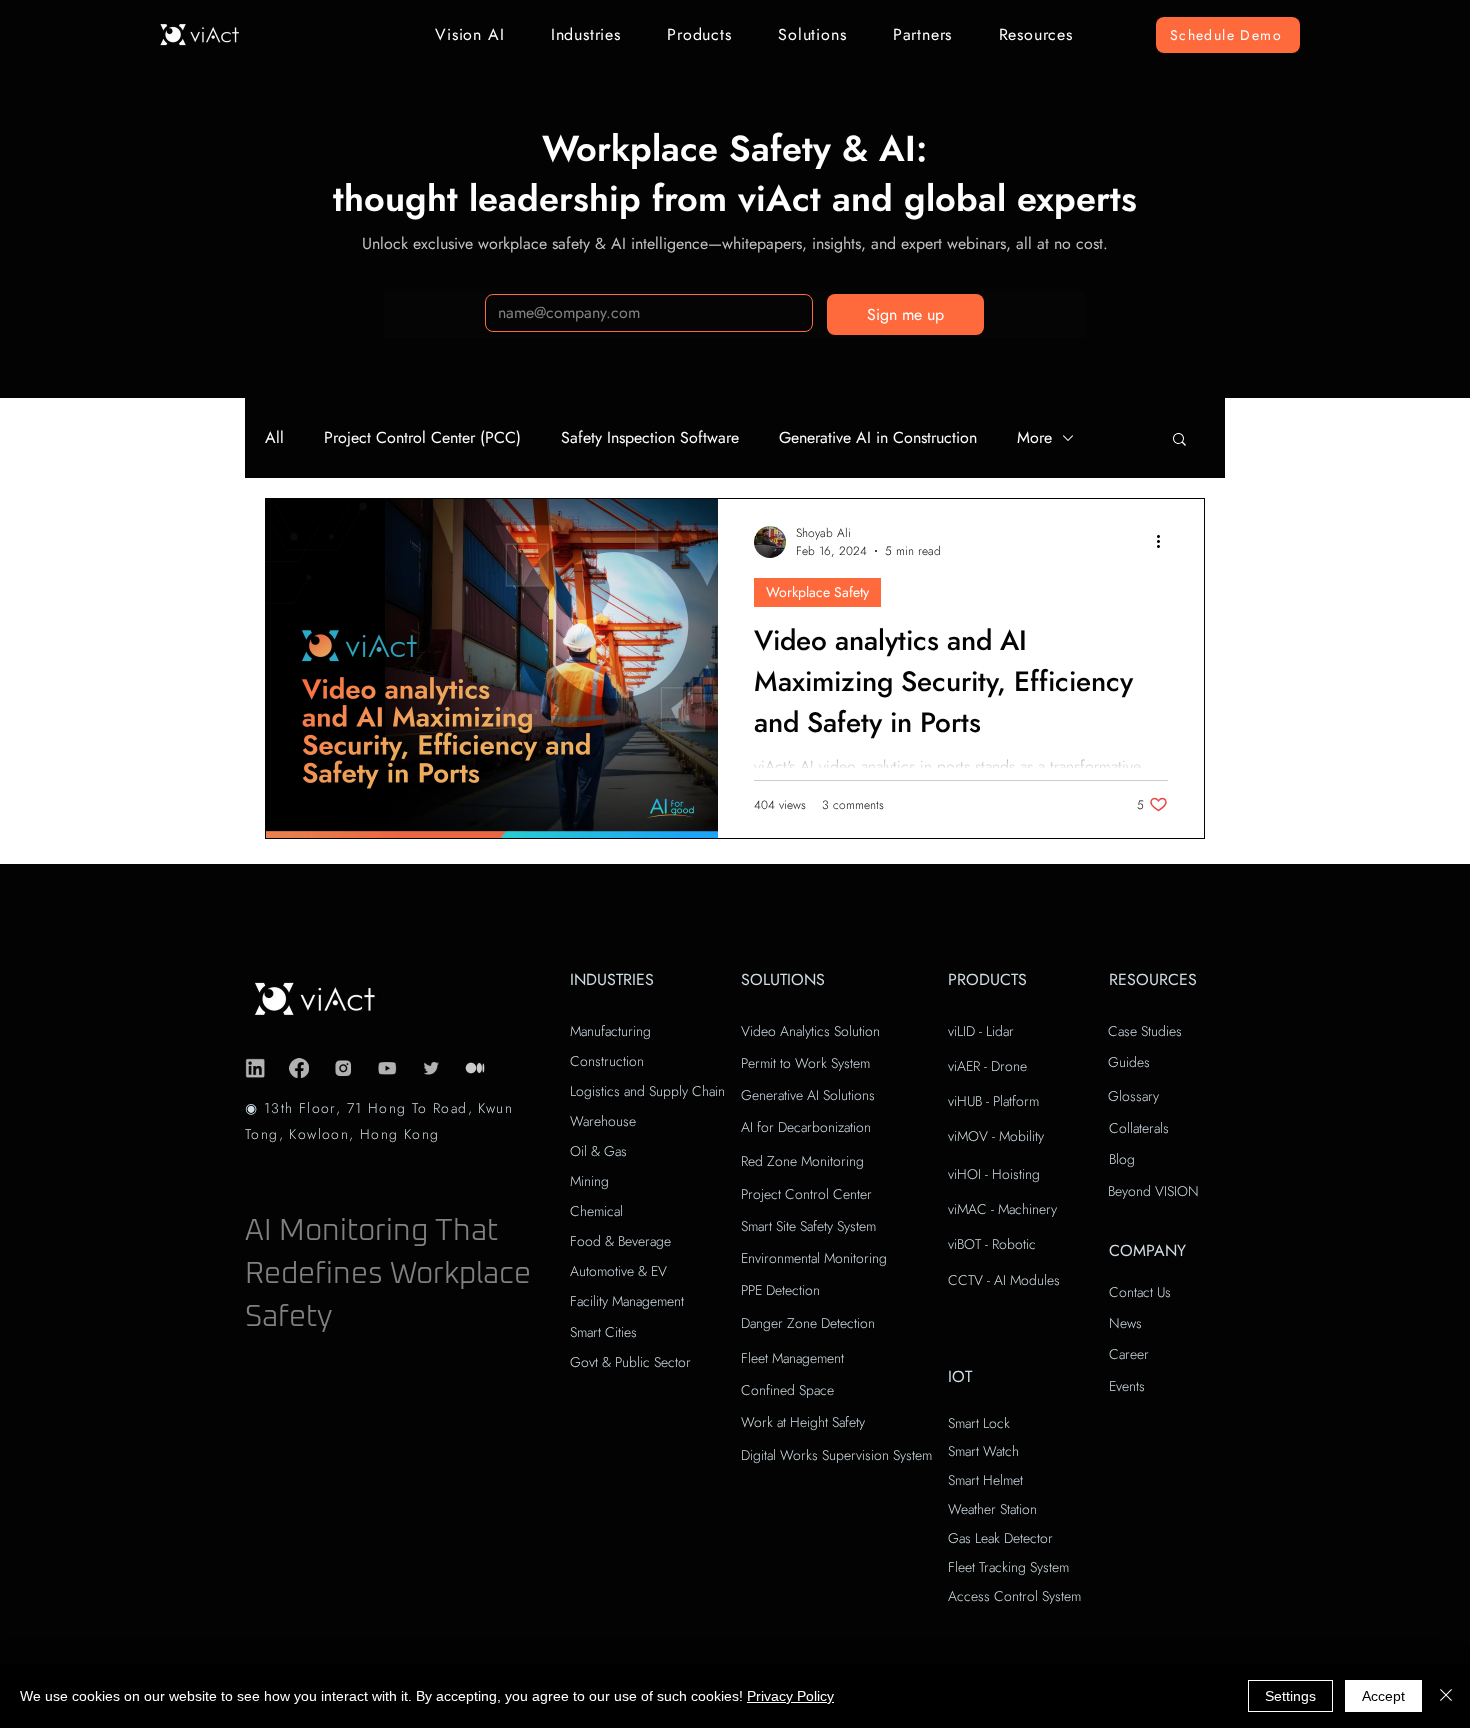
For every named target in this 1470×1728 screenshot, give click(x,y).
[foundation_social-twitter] (431, 1068)
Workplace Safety (817, 592)
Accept (1383, 1696)
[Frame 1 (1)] (475, 1068)
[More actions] (1165, 542)
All (274, 438)
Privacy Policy (790, 1696)
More (1034, 438)
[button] (470, 34)
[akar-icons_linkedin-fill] (255, 1068)
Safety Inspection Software (650, 438)
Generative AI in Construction (878, 438)
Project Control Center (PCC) (422, 438)
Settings (1290, 1696)
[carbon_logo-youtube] (387, 1068)
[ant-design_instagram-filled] (343, 1068)
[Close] (1446, 1696)
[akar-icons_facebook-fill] (299, 1068)
